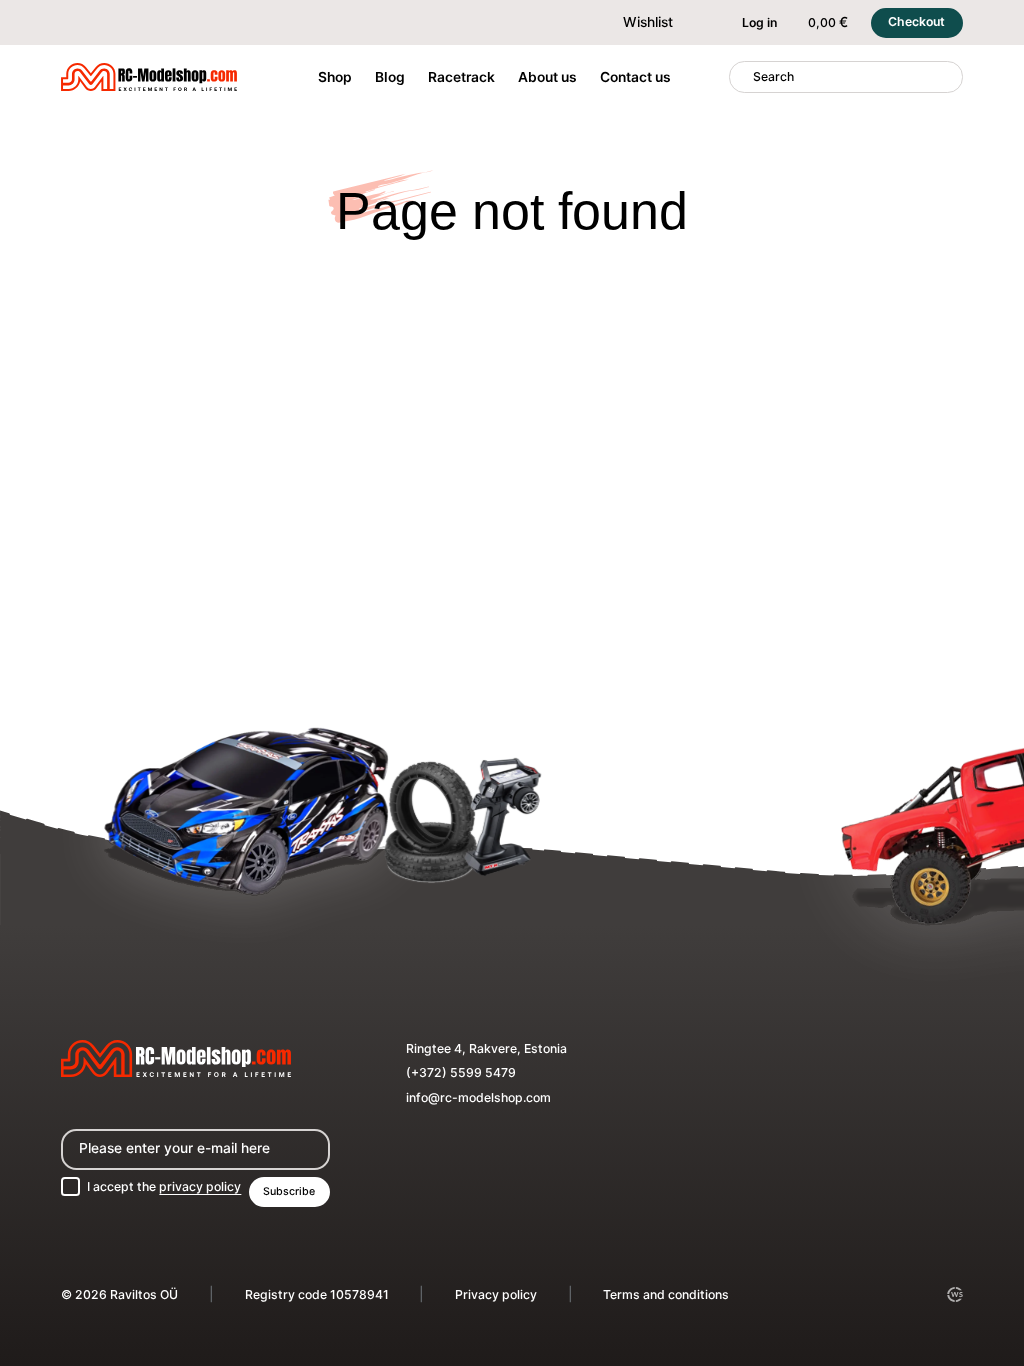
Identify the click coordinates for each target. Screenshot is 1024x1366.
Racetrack (461, 77)
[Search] (741, 76)
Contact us (635, 77)
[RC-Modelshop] (148, 80)
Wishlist (648, 22)
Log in (759, 22)
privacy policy (200, 1186)
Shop (335, 77)
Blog (390, 77)
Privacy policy (496, 1294)
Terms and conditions (666, 1294)
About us (547, 77)
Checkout (916, 21)
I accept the (164, 1186)
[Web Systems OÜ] (954, 1294)
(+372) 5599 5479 (461, 1072)
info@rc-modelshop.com (478, 1097)
